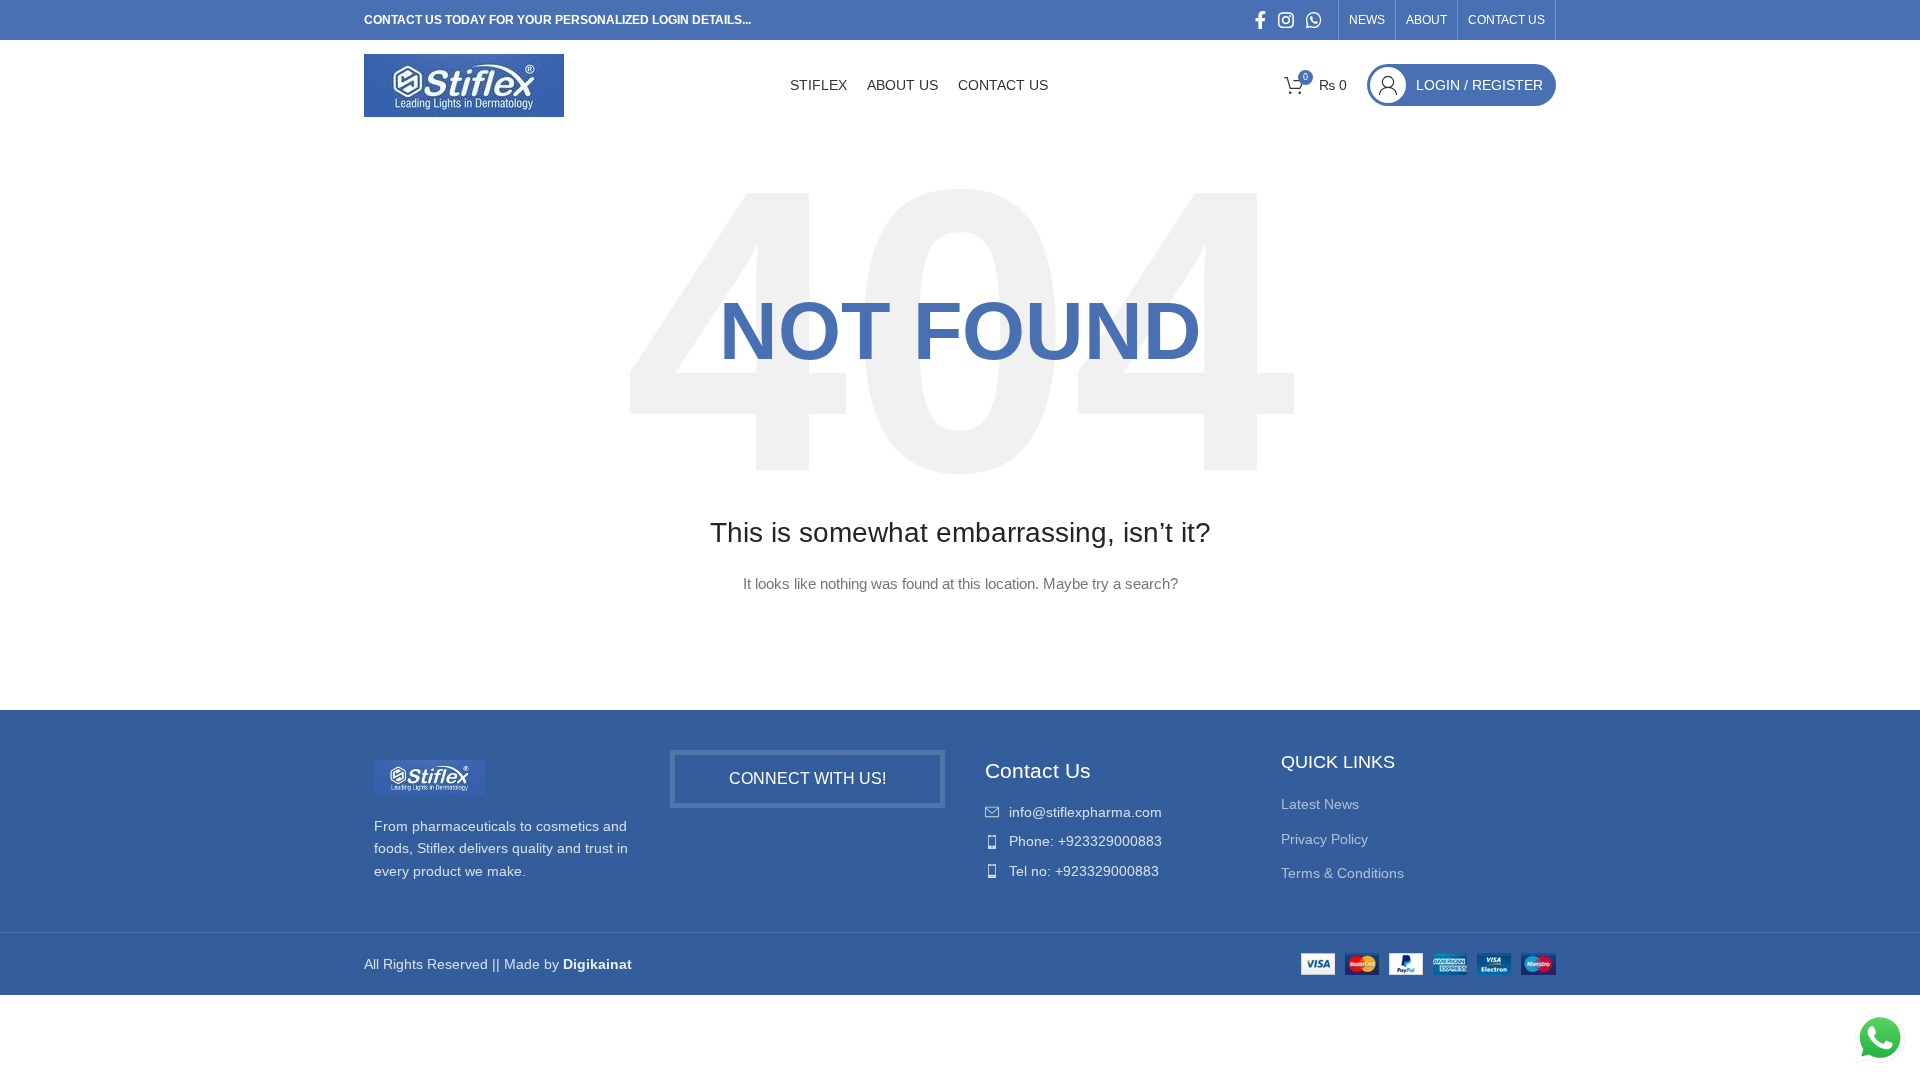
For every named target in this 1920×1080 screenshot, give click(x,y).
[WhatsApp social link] (1314, 20)
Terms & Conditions (1342, 873)
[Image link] (429, 776)
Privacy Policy (1324, 839)
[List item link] (1113, 812)
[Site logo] (464, 84)
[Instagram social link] (1286, 20)
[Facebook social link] (1260, 20)
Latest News (1320, 804)
